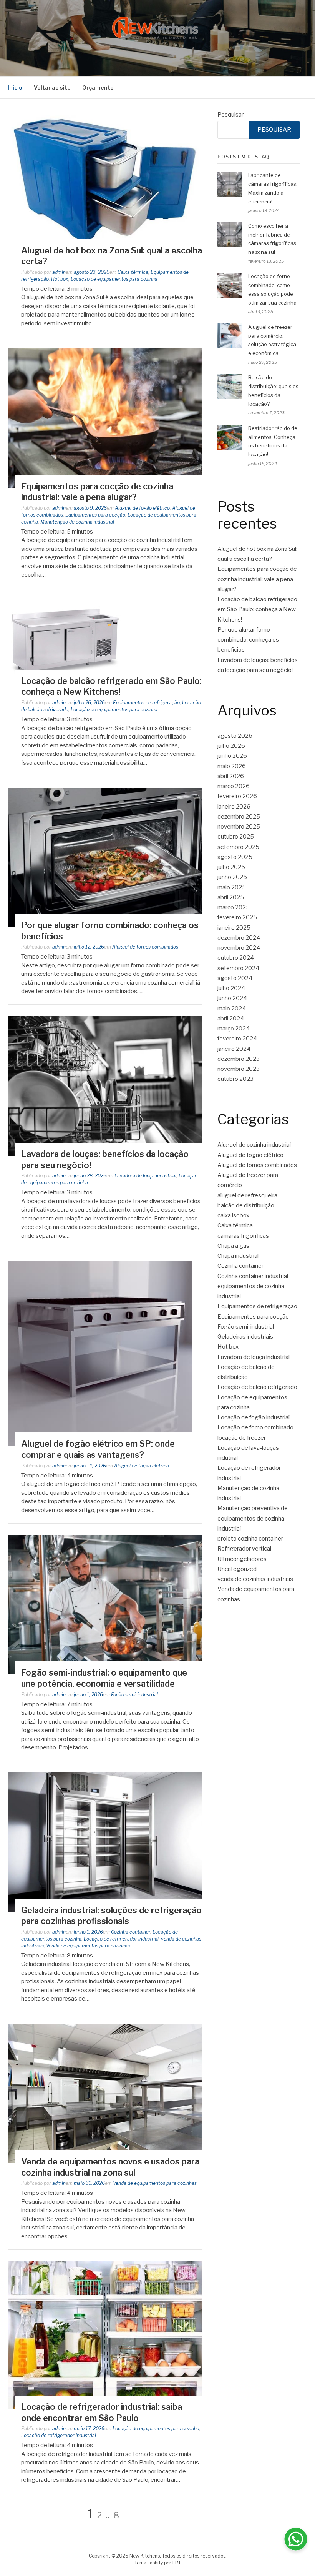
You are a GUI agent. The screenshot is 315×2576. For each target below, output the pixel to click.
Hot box (60, 279)
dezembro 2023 (239, 1059)
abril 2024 (231, 1019)
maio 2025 (232, 887)
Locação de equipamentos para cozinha (114, 279)
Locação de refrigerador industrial (121, 1939)
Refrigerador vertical (244, 1549)
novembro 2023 (239, 1069)
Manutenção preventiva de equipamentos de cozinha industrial (253, 1518)
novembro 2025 (239, 827)
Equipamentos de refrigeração (146, 703)
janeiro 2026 (234, 807)
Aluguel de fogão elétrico (142, 508)
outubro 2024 (236, 958)
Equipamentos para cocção (95, 515)
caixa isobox (233, 1215)
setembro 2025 (238, 847)
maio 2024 (232, 1009)
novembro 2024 (239, 948)
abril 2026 (231, 776)
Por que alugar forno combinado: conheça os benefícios (248, 640)
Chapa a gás (233, 1246)
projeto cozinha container (250, 1539)
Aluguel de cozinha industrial (254, 1145)
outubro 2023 (235, 1079)
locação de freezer (242, 1438)
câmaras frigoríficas (243, 1236)
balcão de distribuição (246, 1205)
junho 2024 (232, 998)
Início (15, 88)
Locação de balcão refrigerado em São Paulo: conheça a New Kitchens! (257, 609)
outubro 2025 (236, 837)
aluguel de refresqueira (247, 1195)
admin (59, 272)
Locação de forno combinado (255, 1427)
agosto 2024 (235, 978)
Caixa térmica (133, 272)
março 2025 (234, 907)
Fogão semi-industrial (134, 1695)
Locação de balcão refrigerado (257, 1387)
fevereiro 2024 (237, 1039)
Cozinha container (131, 1932)
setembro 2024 (238, 968)
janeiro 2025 (234, 928)
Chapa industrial (238, 1256)
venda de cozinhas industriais (255, 1579)
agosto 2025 (235, 857)
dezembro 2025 (239, 817)
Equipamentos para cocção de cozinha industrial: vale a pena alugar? (257, 579)
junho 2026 (232, 756)
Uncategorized (237, 1569)
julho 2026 (231, 746)
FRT (177, 2563)
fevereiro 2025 (237, 917)
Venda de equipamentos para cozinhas (88, 1946)
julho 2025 (231, 867)
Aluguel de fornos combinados (145, 947)
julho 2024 (231, 988)
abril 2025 (231, 897)
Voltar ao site (52, 88)
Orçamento (98, 88)
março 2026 (234, 786)
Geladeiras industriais (245, 1337)
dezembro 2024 (239, 938)
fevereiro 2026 (237, 796)
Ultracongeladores (242, 1559)
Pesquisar (230, 115)
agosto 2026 (235, 736)
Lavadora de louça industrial (145, 1176)
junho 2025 (232, 877)
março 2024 (234, 1029)
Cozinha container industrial (253, 1276)
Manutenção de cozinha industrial (77, 522)
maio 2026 (232, 766)
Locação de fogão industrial (254, 1417)
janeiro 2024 (234, 1049)
